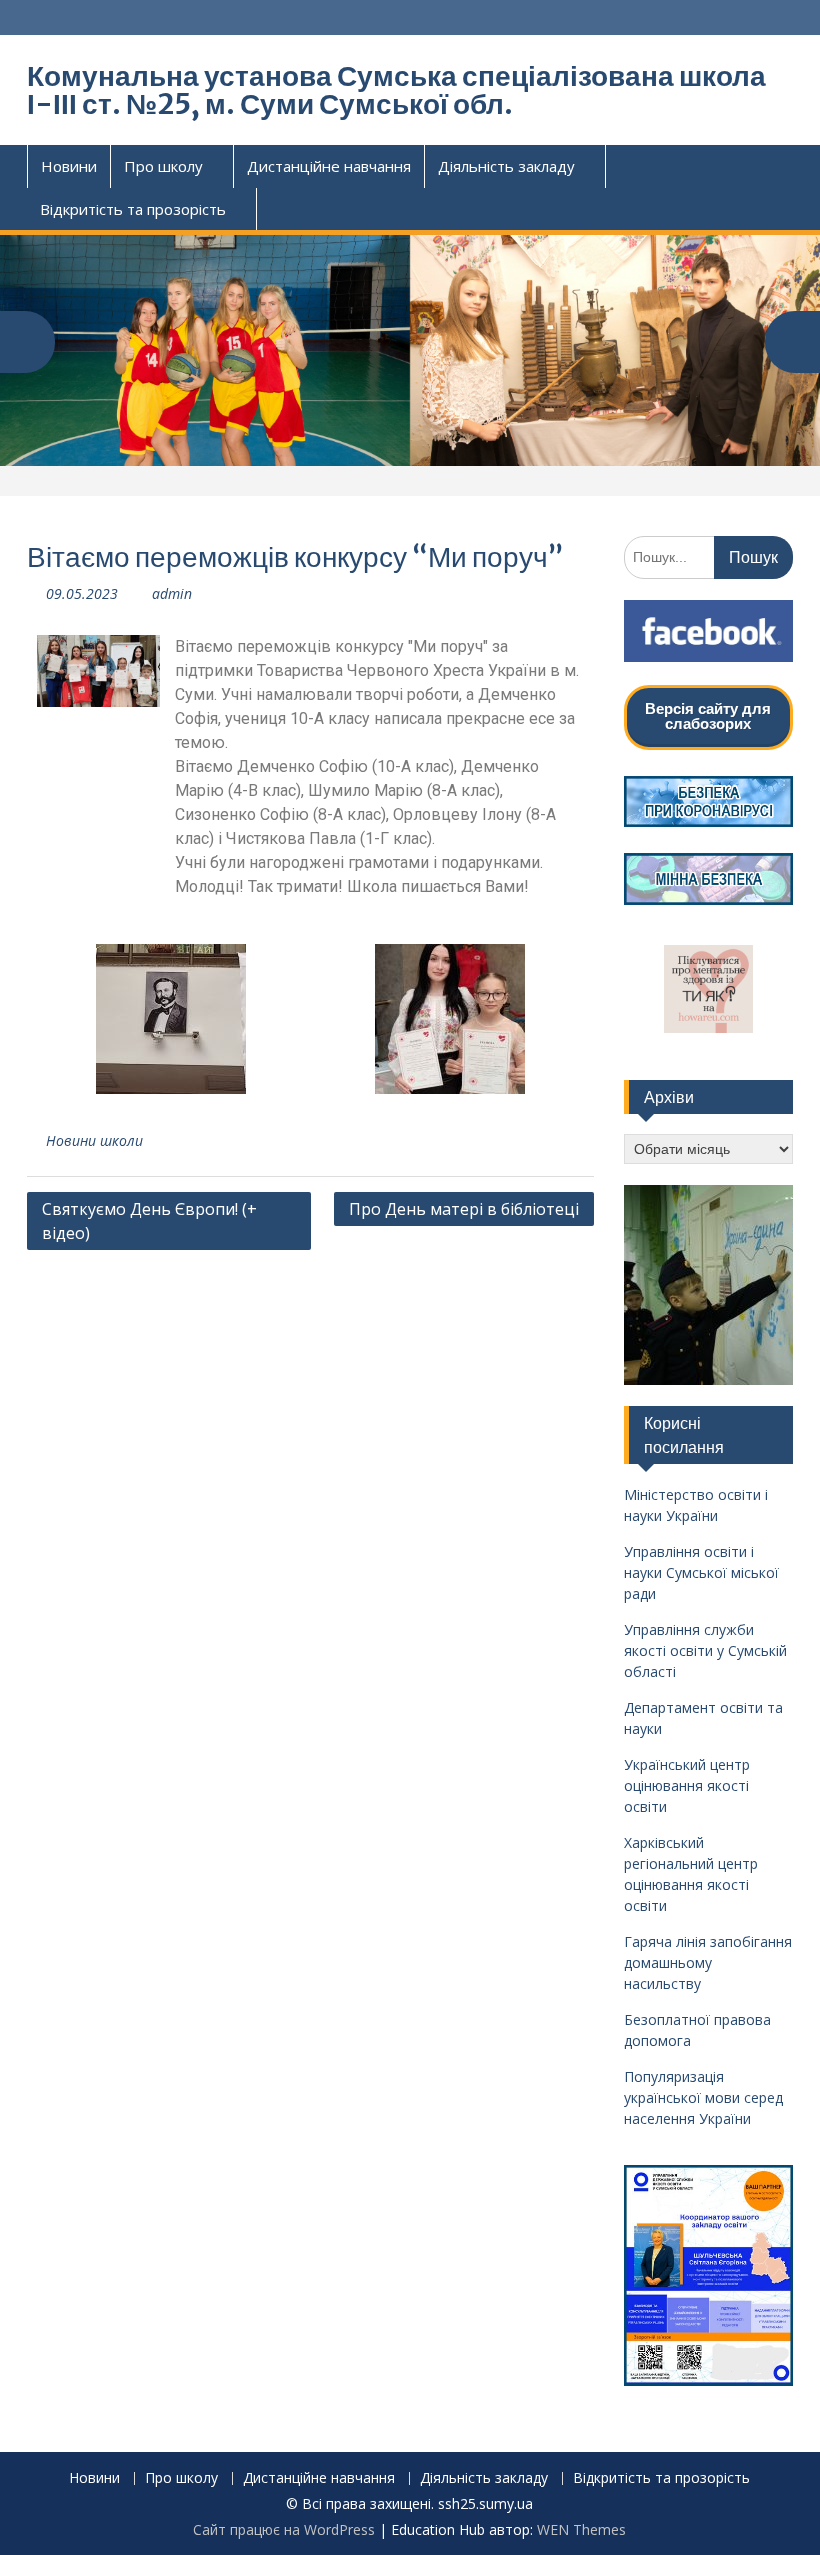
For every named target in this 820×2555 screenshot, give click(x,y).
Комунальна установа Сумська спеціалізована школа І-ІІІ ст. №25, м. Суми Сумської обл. (396, 90)
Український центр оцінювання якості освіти (687, 1785)
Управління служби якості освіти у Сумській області (705, 1650)
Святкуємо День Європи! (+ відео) (149, 1221)
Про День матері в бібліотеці (464, 1209)
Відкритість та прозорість (133, 209)
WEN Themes (581, 2529)
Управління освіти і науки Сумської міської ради (701, 1572)
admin (172, 593)
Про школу (163, 166)
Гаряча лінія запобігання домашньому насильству (708, 1962)
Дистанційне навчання (329, 166)
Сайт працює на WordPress (284, 2529)
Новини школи (94, 1140)
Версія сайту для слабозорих (708, 716)
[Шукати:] (708, 556)
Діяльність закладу (506, 166)
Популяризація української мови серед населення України (703, 2097)
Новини (69, 166)
